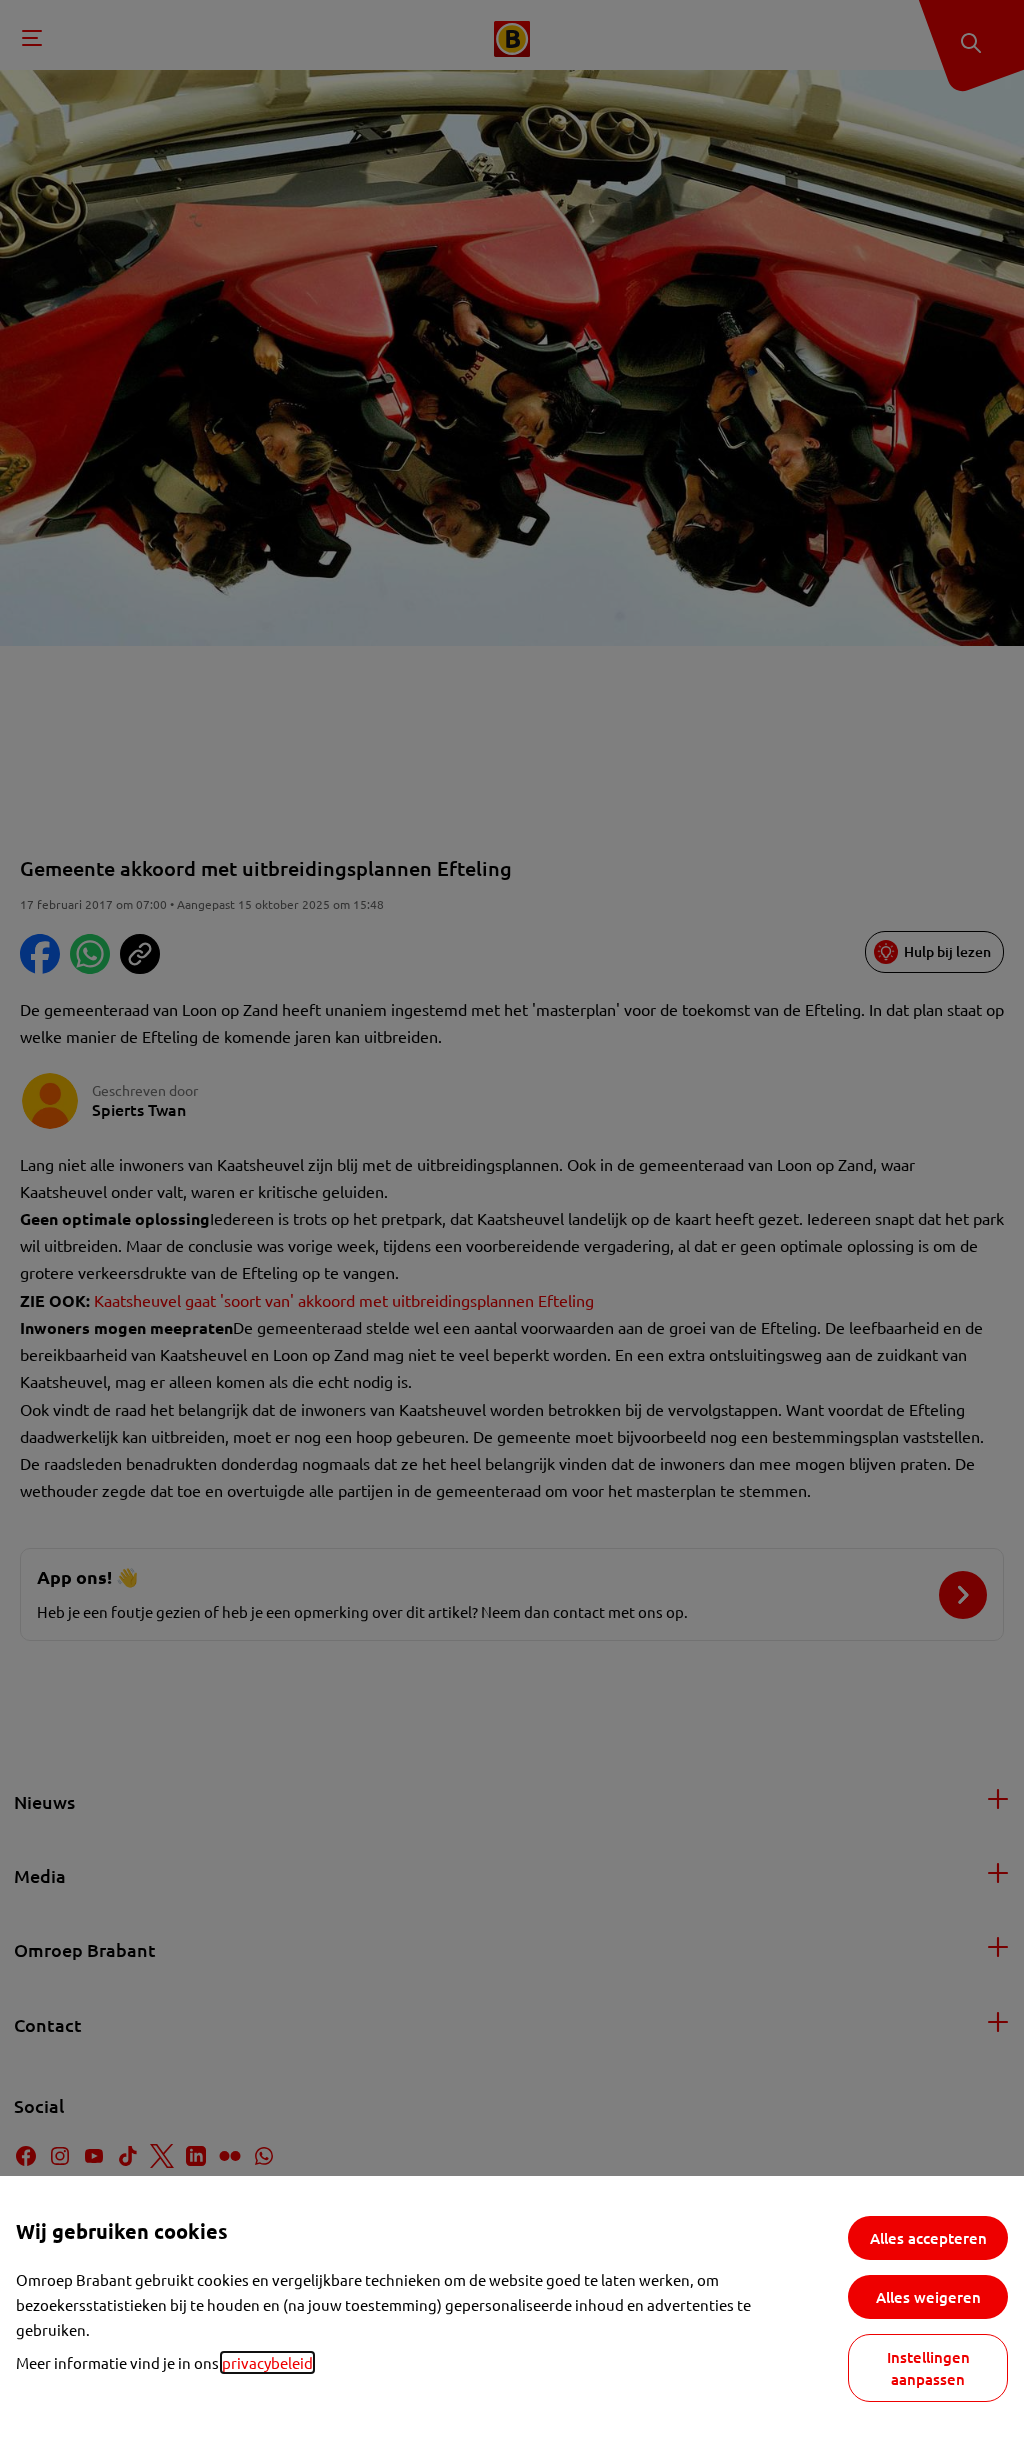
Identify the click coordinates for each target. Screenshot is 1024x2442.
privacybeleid (267, 2362)
